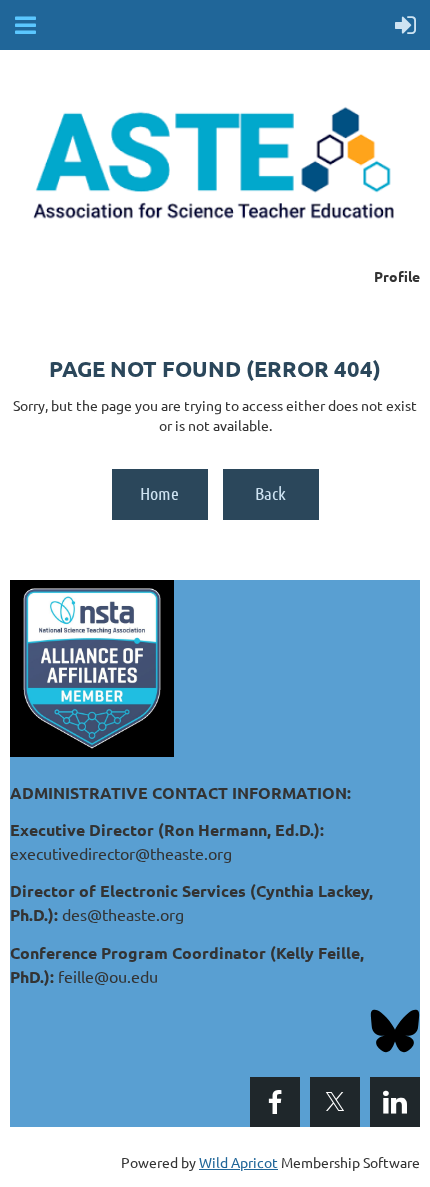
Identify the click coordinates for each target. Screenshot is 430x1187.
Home (159, 493)
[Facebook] (275, 1102)
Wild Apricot (238, 1162)
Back (270, 493)
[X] (335, 1102)
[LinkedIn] (395, 1102)
